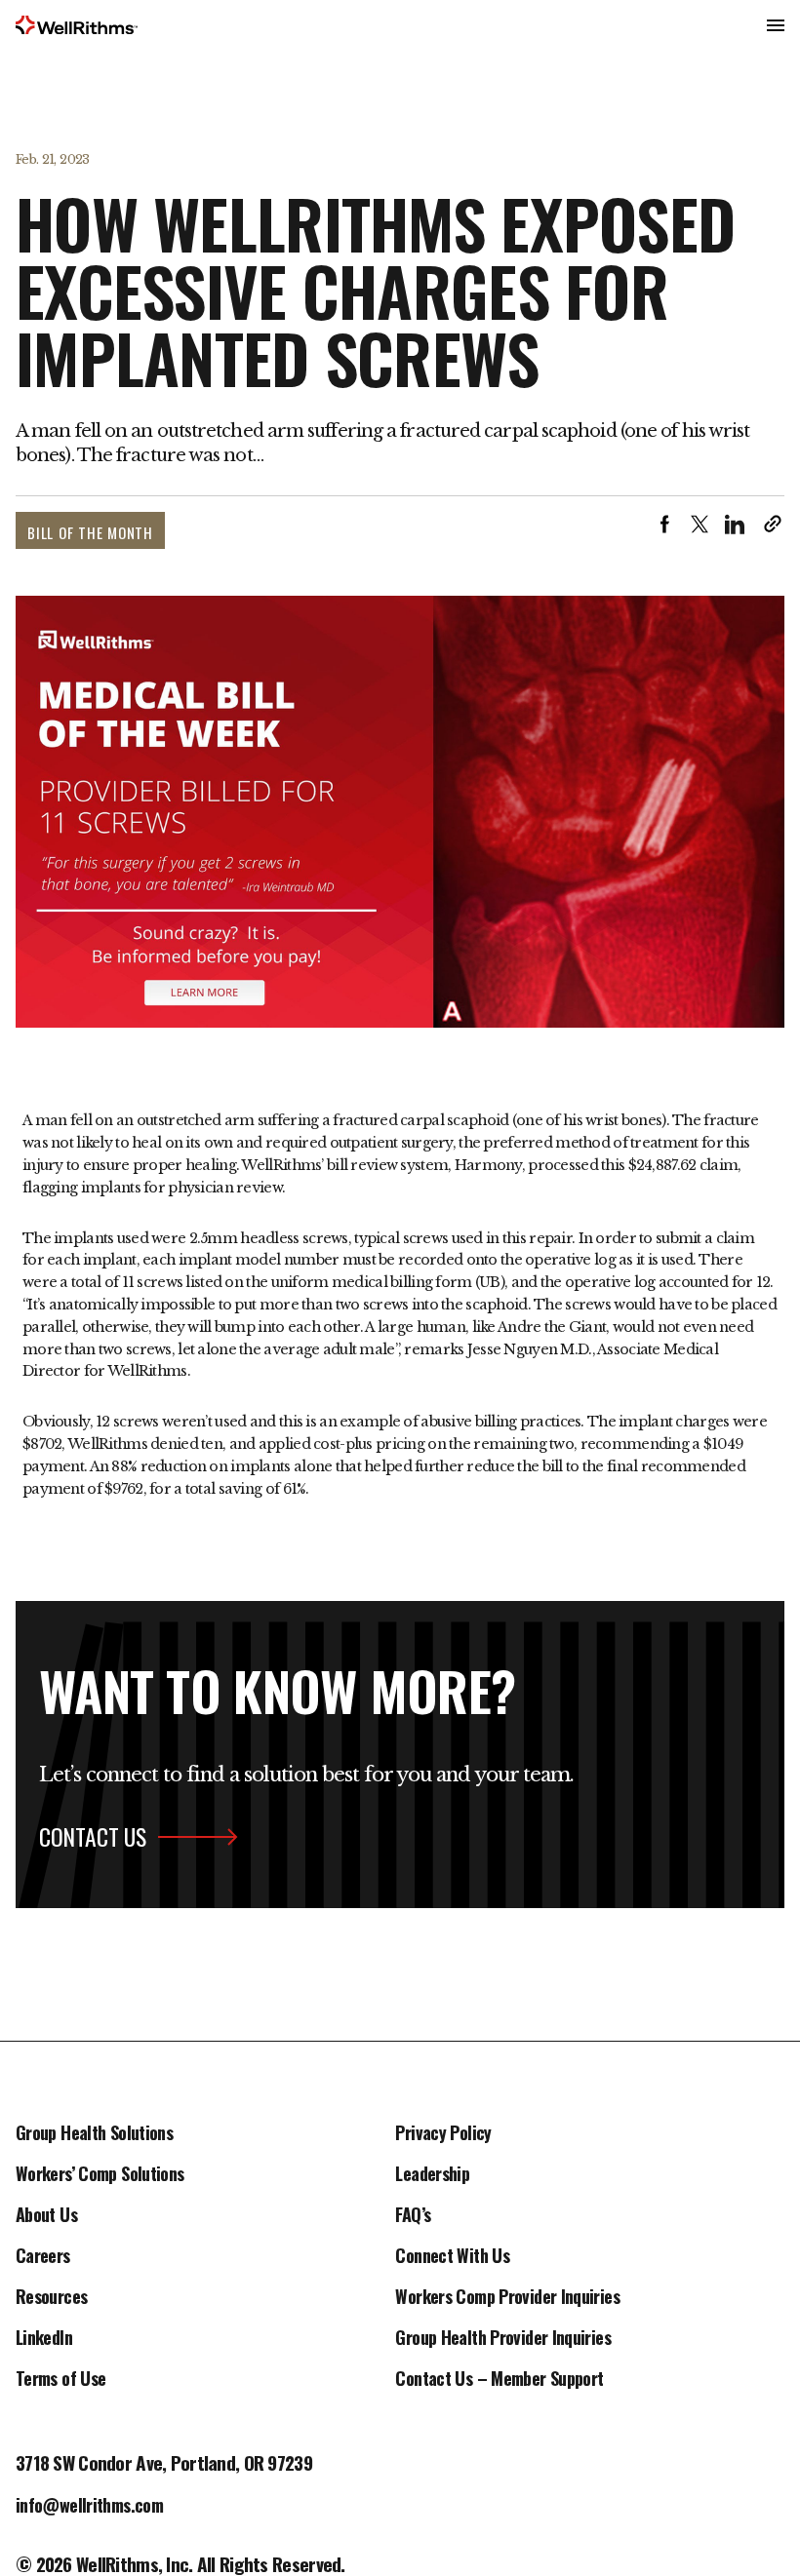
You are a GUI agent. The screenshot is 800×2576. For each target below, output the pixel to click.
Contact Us (93, 1837)
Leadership (432, 2175)
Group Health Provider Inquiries (502, 2339)
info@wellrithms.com (89, 2507)
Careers (43, 2257)
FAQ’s (413, 2216)
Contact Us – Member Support (499, 2380)
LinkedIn (44, 2339)
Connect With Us (452, 2257)
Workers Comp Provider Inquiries (507, 2298)
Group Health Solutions (94, 2134)
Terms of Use (60, 2380)
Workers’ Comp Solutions (100, 2175)
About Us (46, 2216)
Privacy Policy (443, 2134)
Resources (51, 2298)
